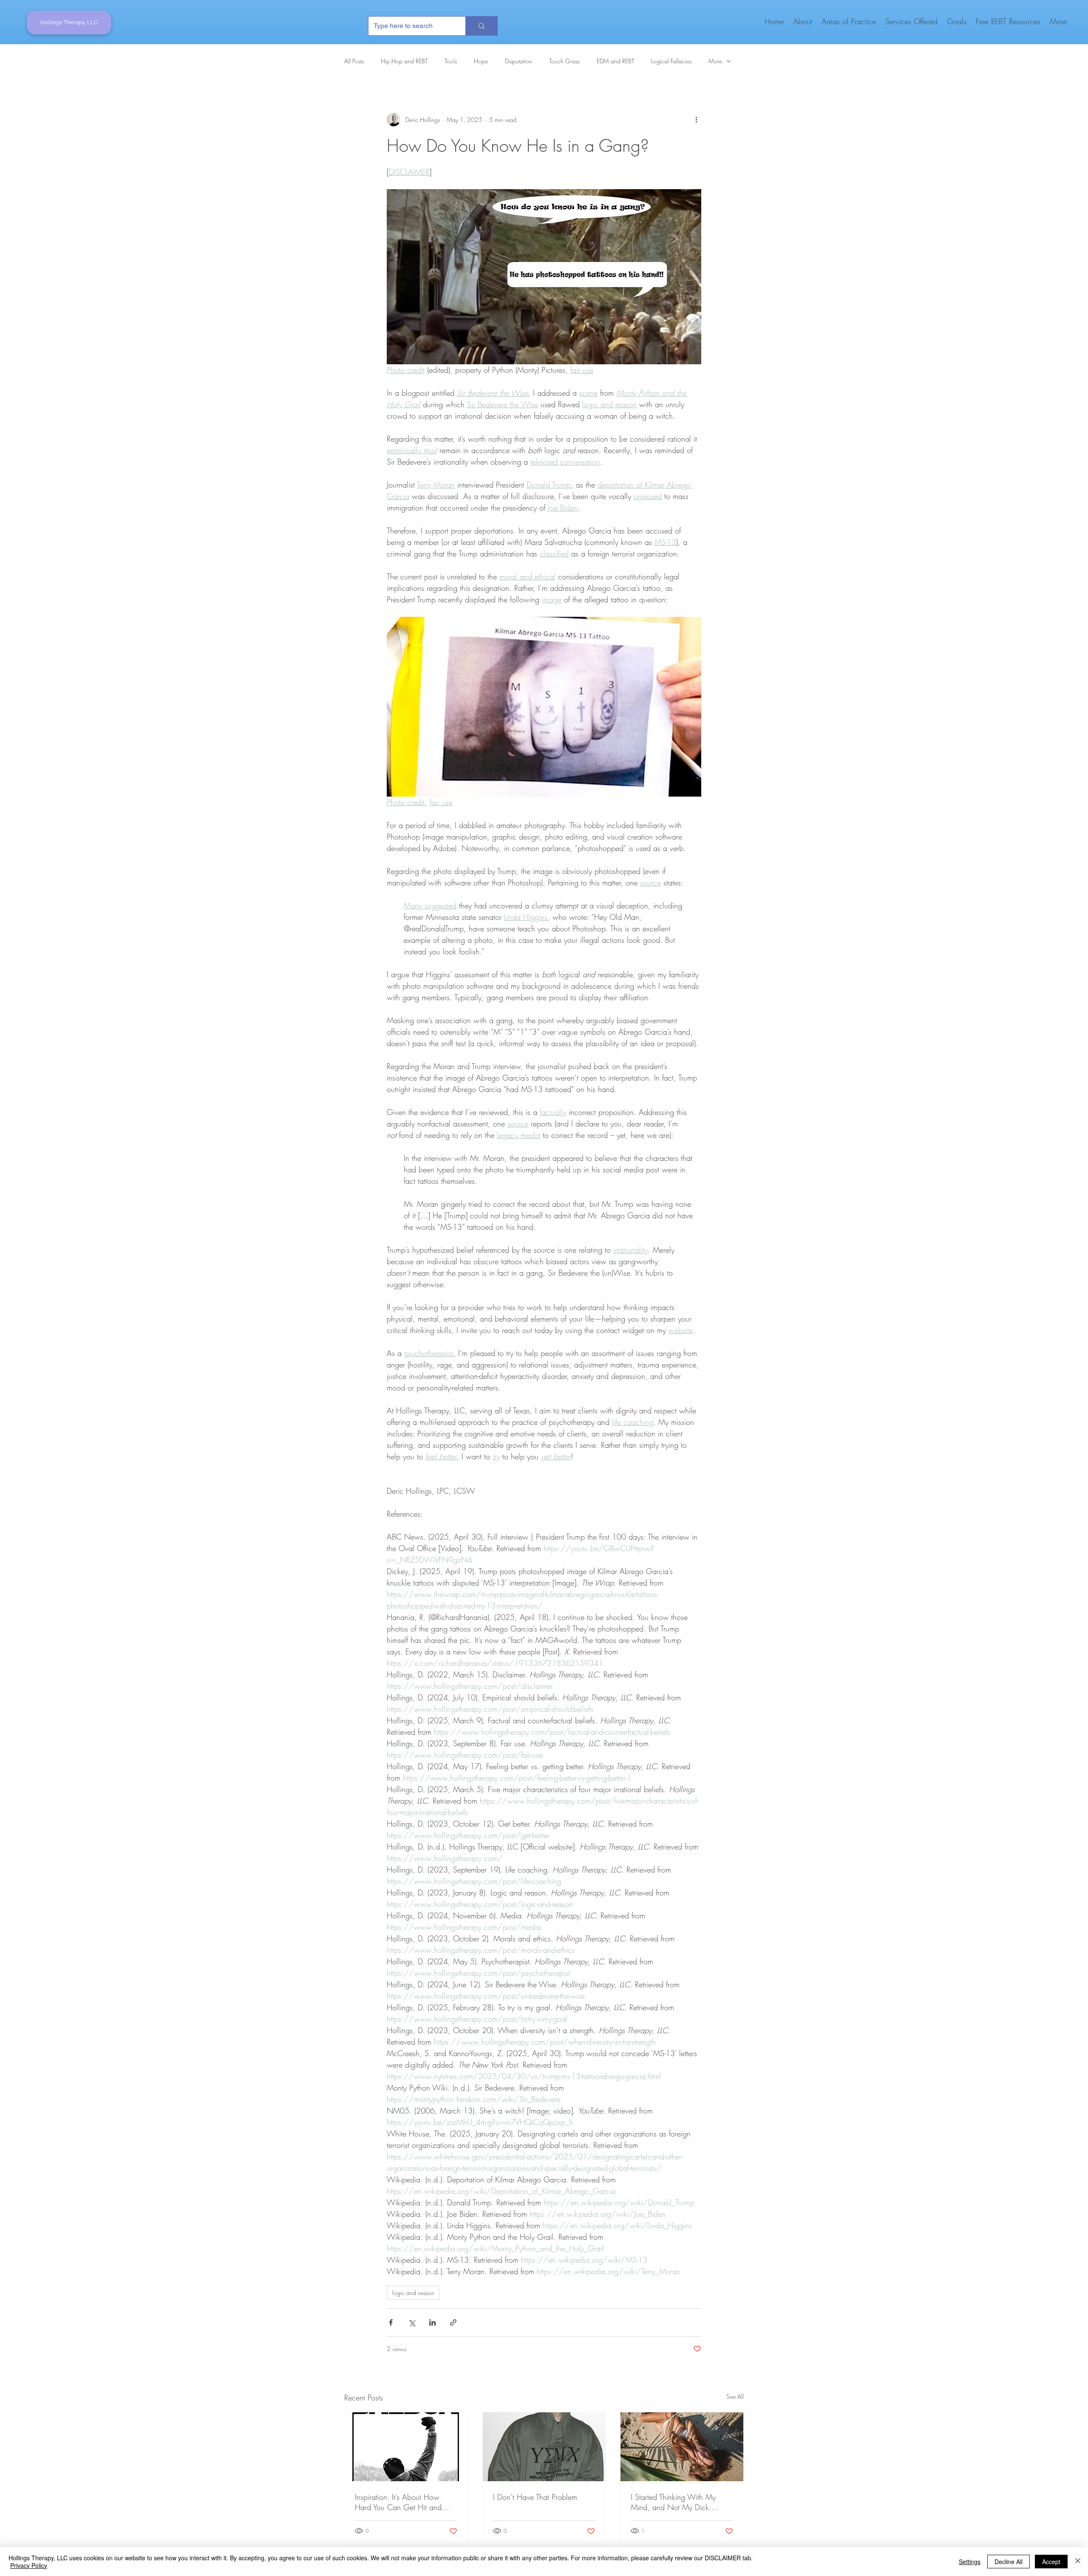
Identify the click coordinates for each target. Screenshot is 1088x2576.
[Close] (1078, 2562)
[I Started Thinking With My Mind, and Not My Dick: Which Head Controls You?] (682, 2447)
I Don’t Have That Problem (535, 2497)
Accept (1051, 2562)
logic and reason (413, 2293)
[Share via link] (453, 2322)
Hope (481, 61)
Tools (451, 61)
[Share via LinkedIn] (432, 2322)
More (715, 61)
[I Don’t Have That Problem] (544, 2447)
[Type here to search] (481, 26)
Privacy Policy (29, 2565)
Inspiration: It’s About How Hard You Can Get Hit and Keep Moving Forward (398, 2502)
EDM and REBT (615, 61)
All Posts (354, 61)
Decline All (1009, 2562)
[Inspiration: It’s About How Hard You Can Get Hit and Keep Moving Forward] (406, 2447)
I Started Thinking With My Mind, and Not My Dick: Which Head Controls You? (675, 2502)
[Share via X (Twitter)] (412, 2322)
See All (735, 2396)
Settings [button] (970, 2562)
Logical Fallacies (671, 61)
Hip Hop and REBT (404, 61)
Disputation (518, 61)
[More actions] (696, 119)
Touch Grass (564, 61)
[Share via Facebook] (391, 2322)
